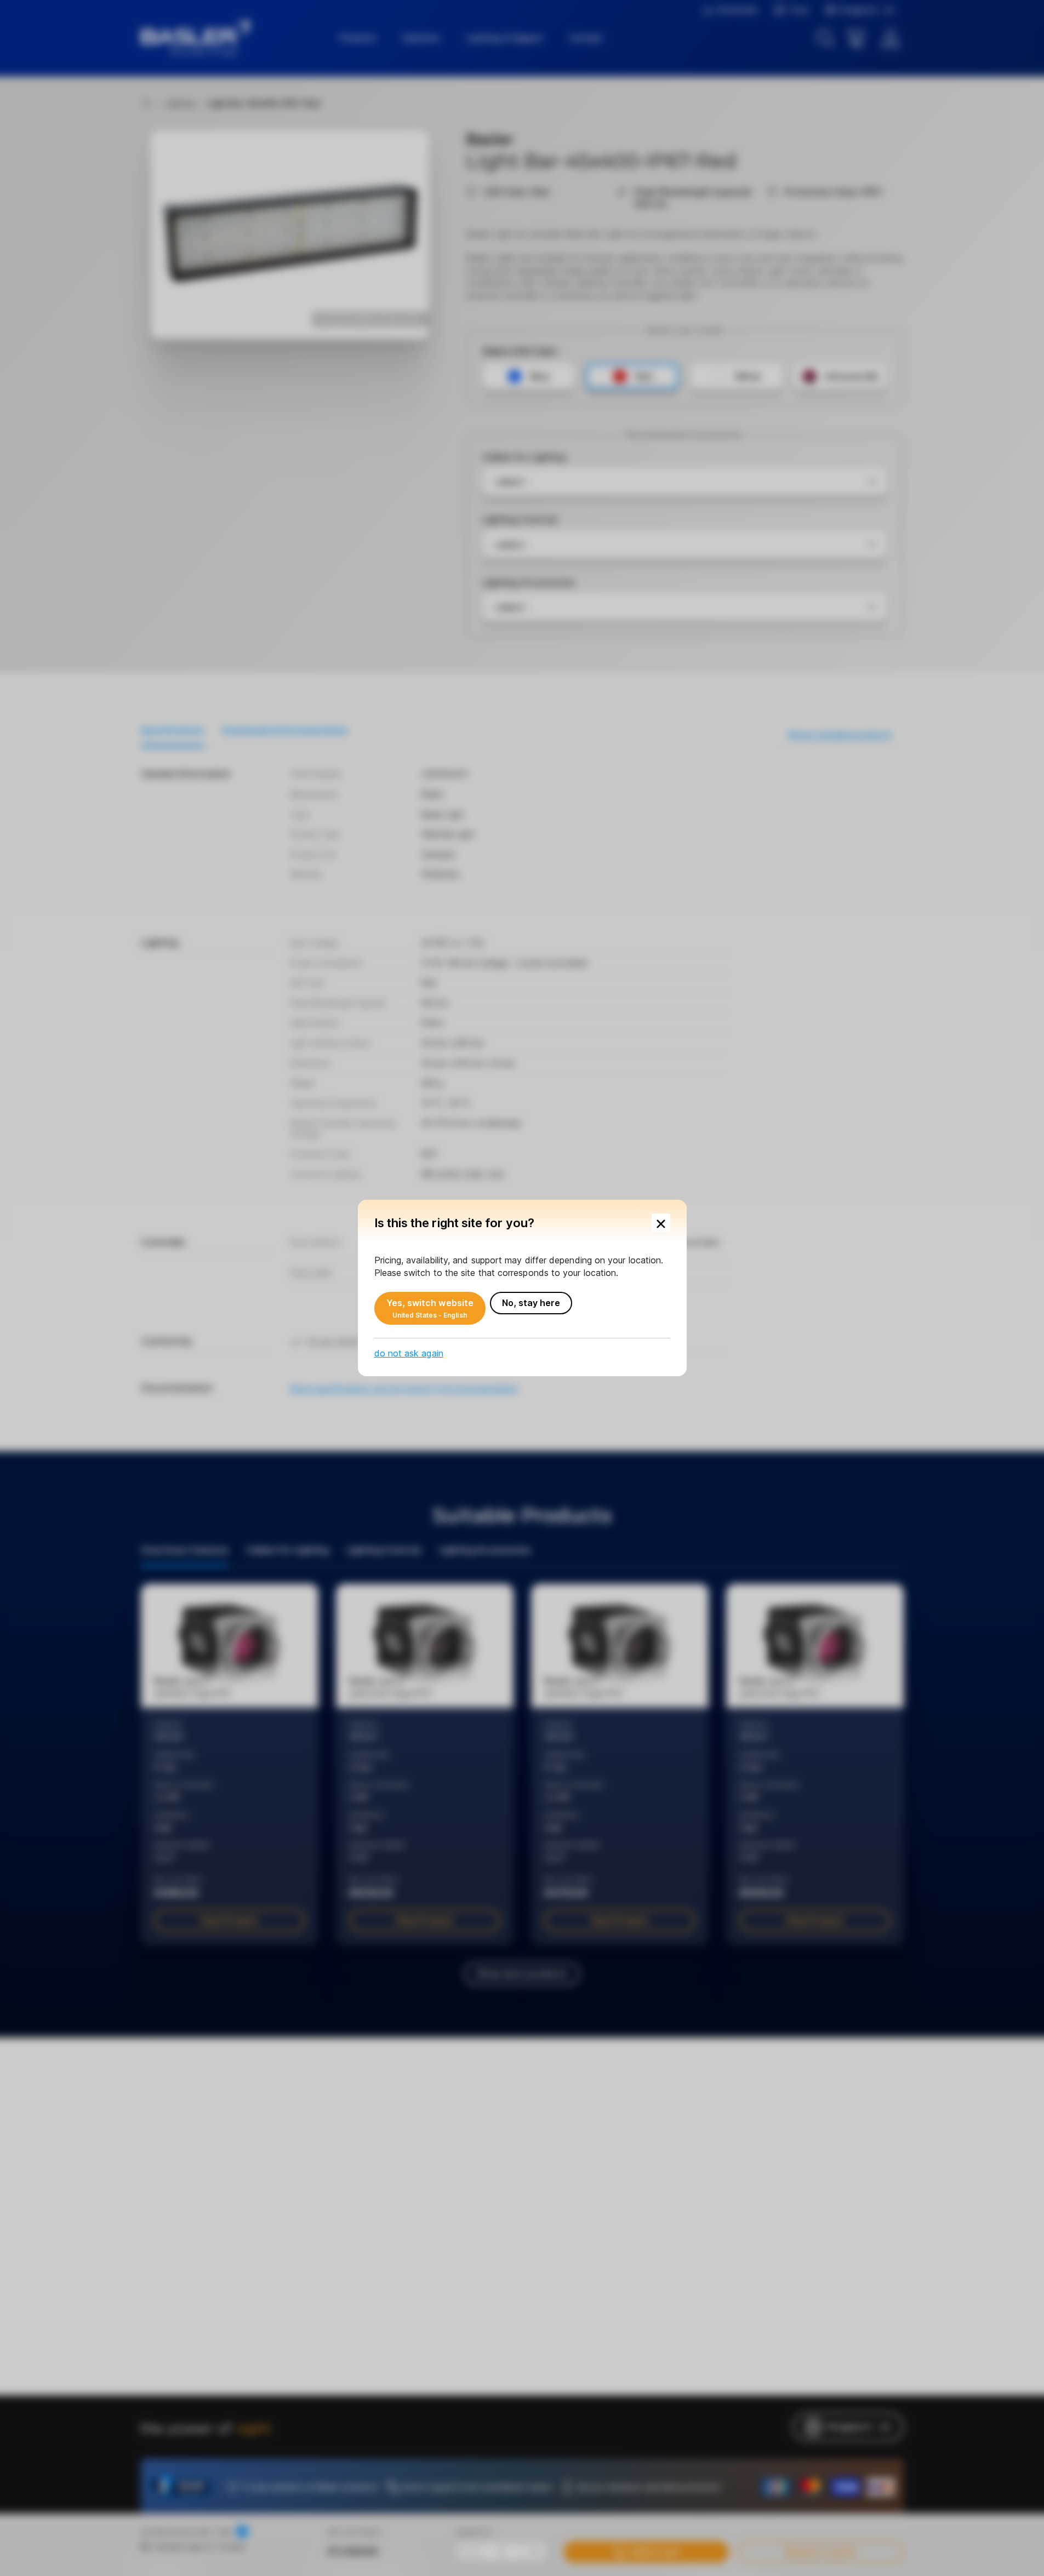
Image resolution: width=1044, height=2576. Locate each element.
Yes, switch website (430, 1308)
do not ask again (409, 1353)
